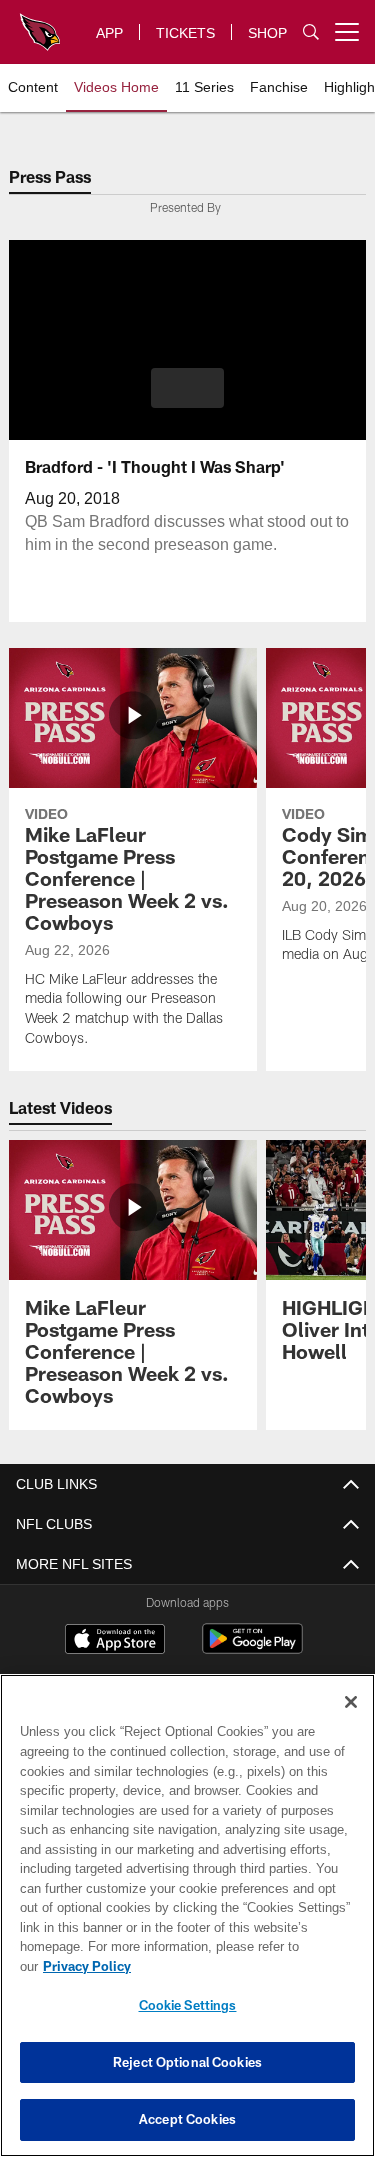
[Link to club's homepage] (40, 24)
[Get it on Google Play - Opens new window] (252, 1648)
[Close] (351, 1722)
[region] (187, 1925)
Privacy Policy (241, 1966)
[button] (187, 388)
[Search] (311, 32)
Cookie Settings (188, 2005)
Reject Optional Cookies (187, 2062)
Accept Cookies (187, 2119)
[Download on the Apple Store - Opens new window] (115, 1641)
